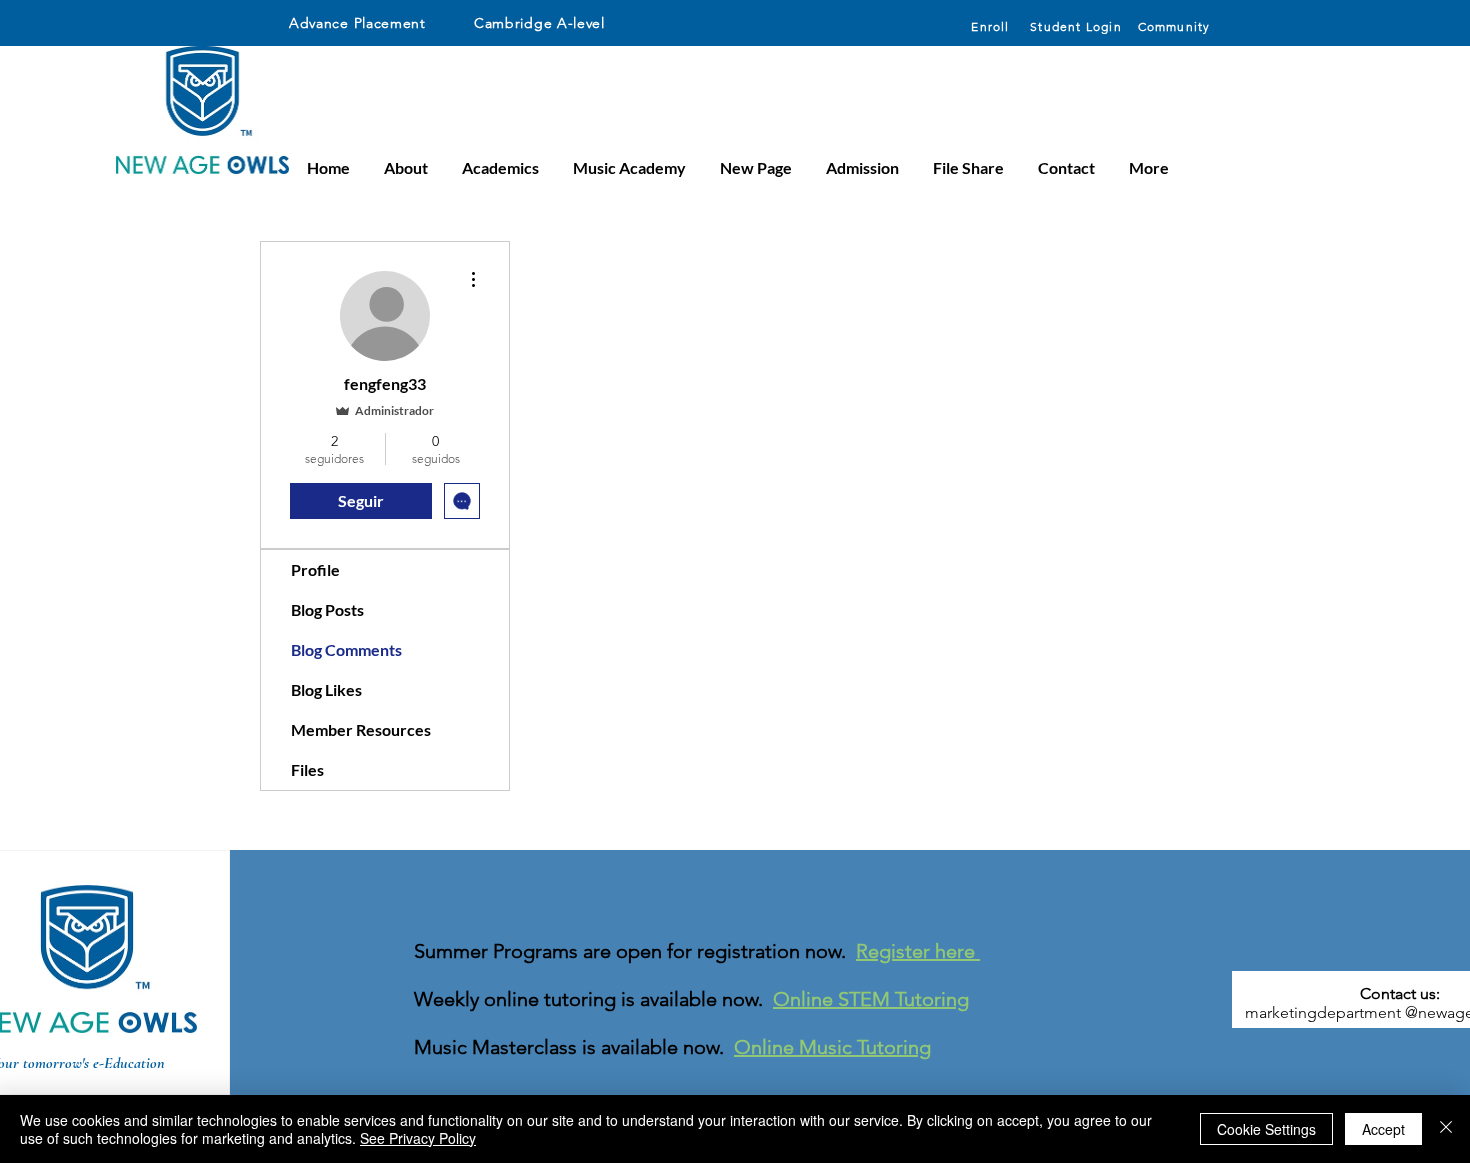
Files (307, 769)
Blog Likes (326, 689)
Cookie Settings (1266, 1129)
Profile (315, 569)
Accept (1383, 1129)
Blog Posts (327, 609)
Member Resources (361, 729)
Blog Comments (346, 649)
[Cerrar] (1446, 1129)
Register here (918, 951)
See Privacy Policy (418, 1138)
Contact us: (1400, 993)
